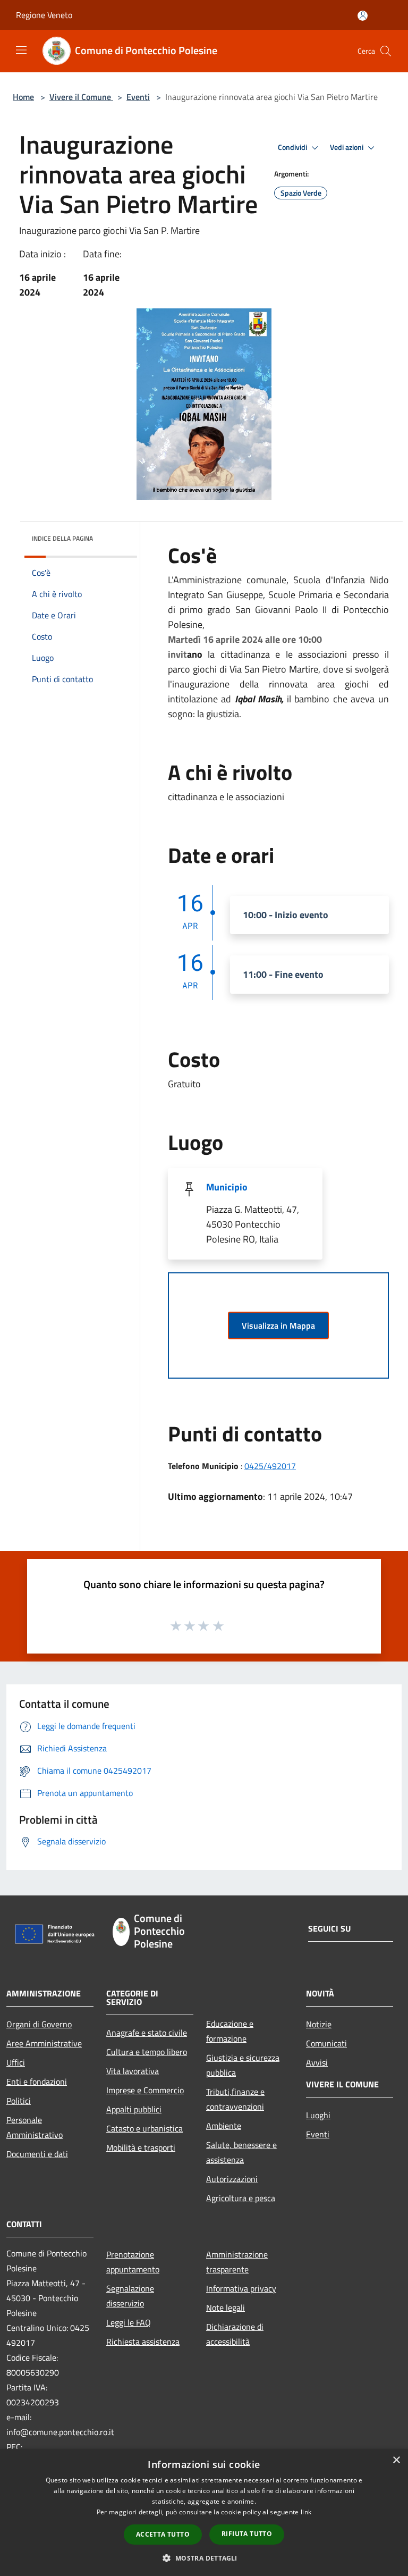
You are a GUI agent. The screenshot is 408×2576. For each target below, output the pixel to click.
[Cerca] (386, 51)
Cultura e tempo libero (147, 2052)
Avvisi (317, 2062)
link (306, 2512)
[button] (204, 2558)
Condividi (293, 147)
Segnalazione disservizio (130, 2296)
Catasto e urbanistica (144, 2128)
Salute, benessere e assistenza (241, 2152)
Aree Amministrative (44, 2043)
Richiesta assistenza (143, 2342)
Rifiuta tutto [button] (247, 2534)
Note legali (226, 2308)
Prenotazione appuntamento (133, 2262)
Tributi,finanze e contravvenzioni (235, 2099)
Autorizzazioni (232, 2179)
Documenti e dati (37, 2154)
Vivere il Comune (81, 97)
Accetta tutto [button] (163, 2534)
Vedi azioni (347, 147)
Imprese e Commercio (145, 2090)
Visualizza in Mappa (278, 1325)
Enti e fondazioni (37, 2082)
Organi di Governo (39, 2024)
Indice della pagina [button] (62, 538)
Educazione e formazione (230, 2031)
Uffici (16, 2062)
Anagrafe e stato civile (147, 2033)
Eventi (138, 97)
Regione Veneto (44, 15)
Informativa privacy (241, 2288)
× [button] (396, 2460)
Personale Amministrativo (35, 2127)
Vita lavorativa (133, 2071)
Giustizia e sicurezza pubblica (243, 2065)
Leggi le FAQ (129, 2322)
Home (23, 97)
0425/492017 (270, 1466)
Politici (19, 2101)
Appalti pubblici (134, 2109)
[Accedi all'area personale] (363, 16)
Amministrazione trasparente (237, 2262)
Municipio (227, 1187)
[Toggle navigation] (21, 50)
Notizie (319, 2024)
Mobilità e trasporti (141, 2147)
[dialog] (204, 2512)
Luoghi (318, 2115)
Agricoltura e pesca (241, 2198)
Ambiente (224, 2126)
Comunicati (326, 2043)
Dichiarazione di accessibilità (235, 2334)
